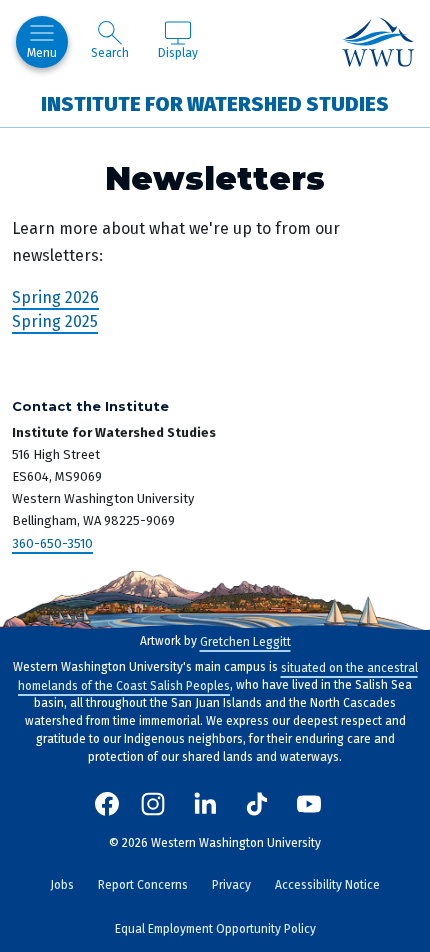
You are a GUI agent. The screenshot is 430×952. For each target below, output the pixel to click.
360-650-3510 (52, 542)
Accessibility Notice (327, 885)
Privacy (231, 885)
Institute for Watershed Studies (215, 103)
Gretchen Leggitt (245, 641)
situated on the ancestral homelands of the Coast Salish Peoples (218, 676)
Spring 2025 (55, 321)
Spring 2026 (55, 297)
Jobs (62, 885)
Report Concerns (143, 885)
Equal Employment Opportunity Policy (215, 929)
